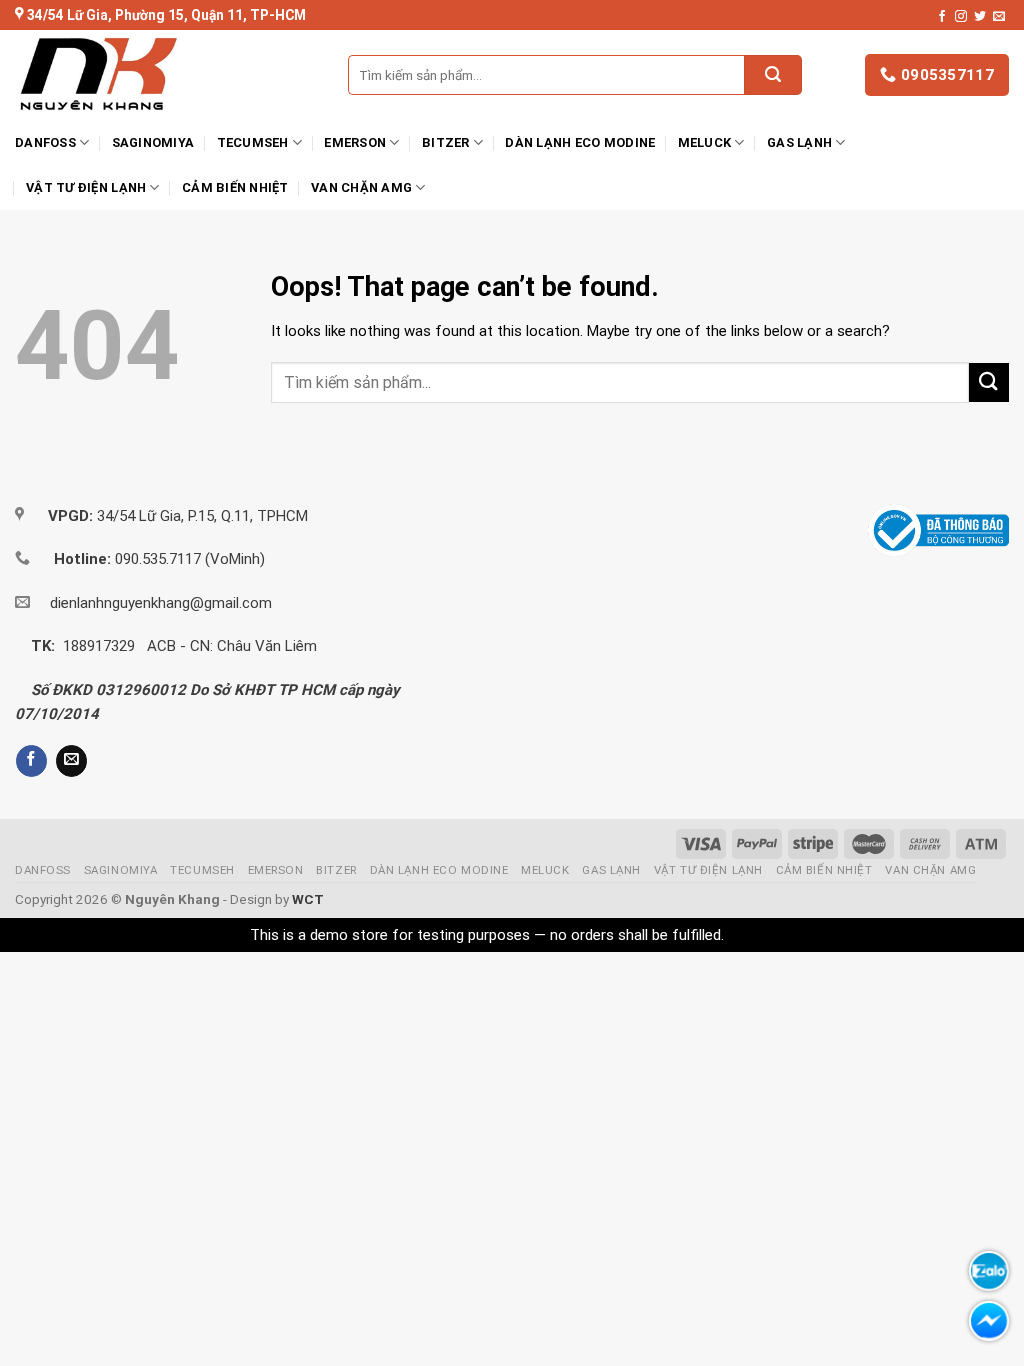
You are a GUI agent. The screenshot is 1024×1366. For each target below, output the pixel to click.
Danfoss (45, 142)
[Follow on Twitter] (980, 17)
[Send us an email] (999, 17)
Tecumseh (253, 142)
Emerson (355, 142)
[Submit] (773, 75)
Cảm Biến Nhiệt (235, 187)
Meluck (705, 142)
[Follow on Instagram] (961, 17)
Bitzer (446, 142)
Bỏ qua (751, 935)
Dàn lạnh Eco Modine (580, 142)
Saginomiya (153, 142)
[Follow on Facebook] (942, 17)
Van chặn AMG (361, 187)
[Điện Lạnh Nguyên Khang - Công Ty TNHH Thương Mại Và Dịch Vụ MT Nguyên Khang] (157, 75)
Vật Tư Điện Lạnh (86, 187)
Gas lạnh (799, 142)
